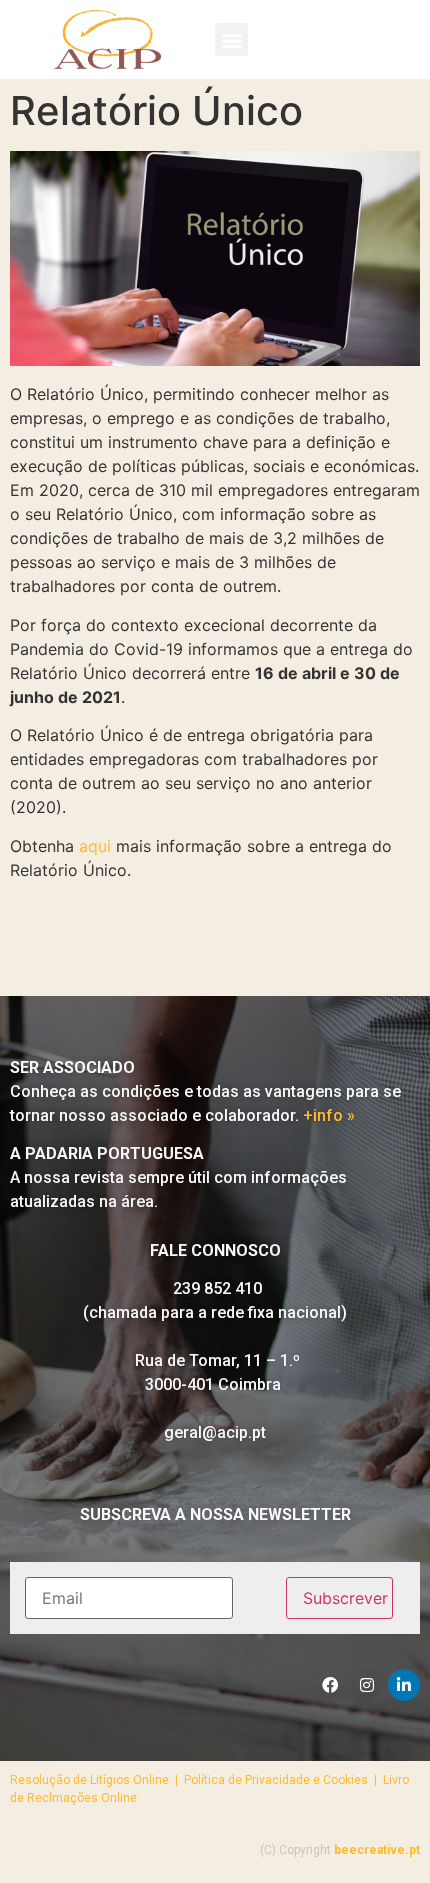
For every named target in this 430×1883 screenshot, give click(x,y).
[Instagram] (367, 1685)
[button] (231, 39)
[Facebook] (330, 1685)
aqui (95, 846)
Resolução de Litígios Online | (97, 1780)
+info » (329, 1115)
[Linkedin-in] (404, 1685)
